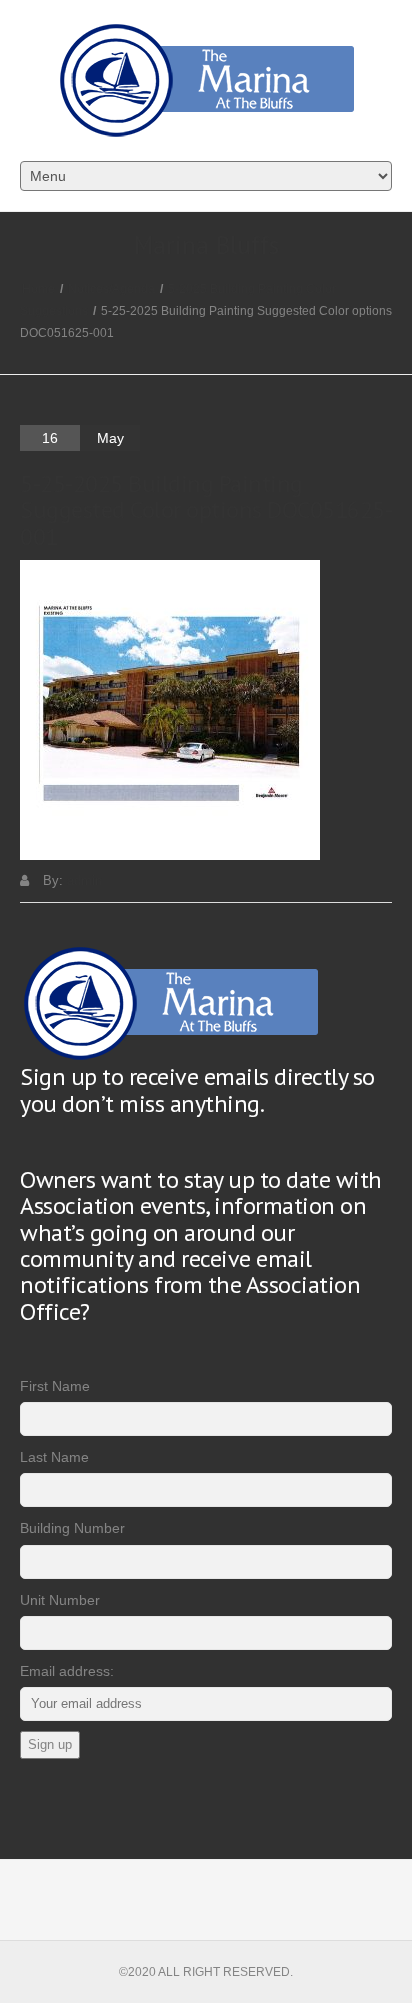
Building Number (72, 1528)
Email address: (67, 1671)
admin (84, 880)
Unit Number (60, 1600)
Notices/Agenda (111, 289)
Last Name (54, 1457)
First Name (55, 1386)
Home (38, 289)
